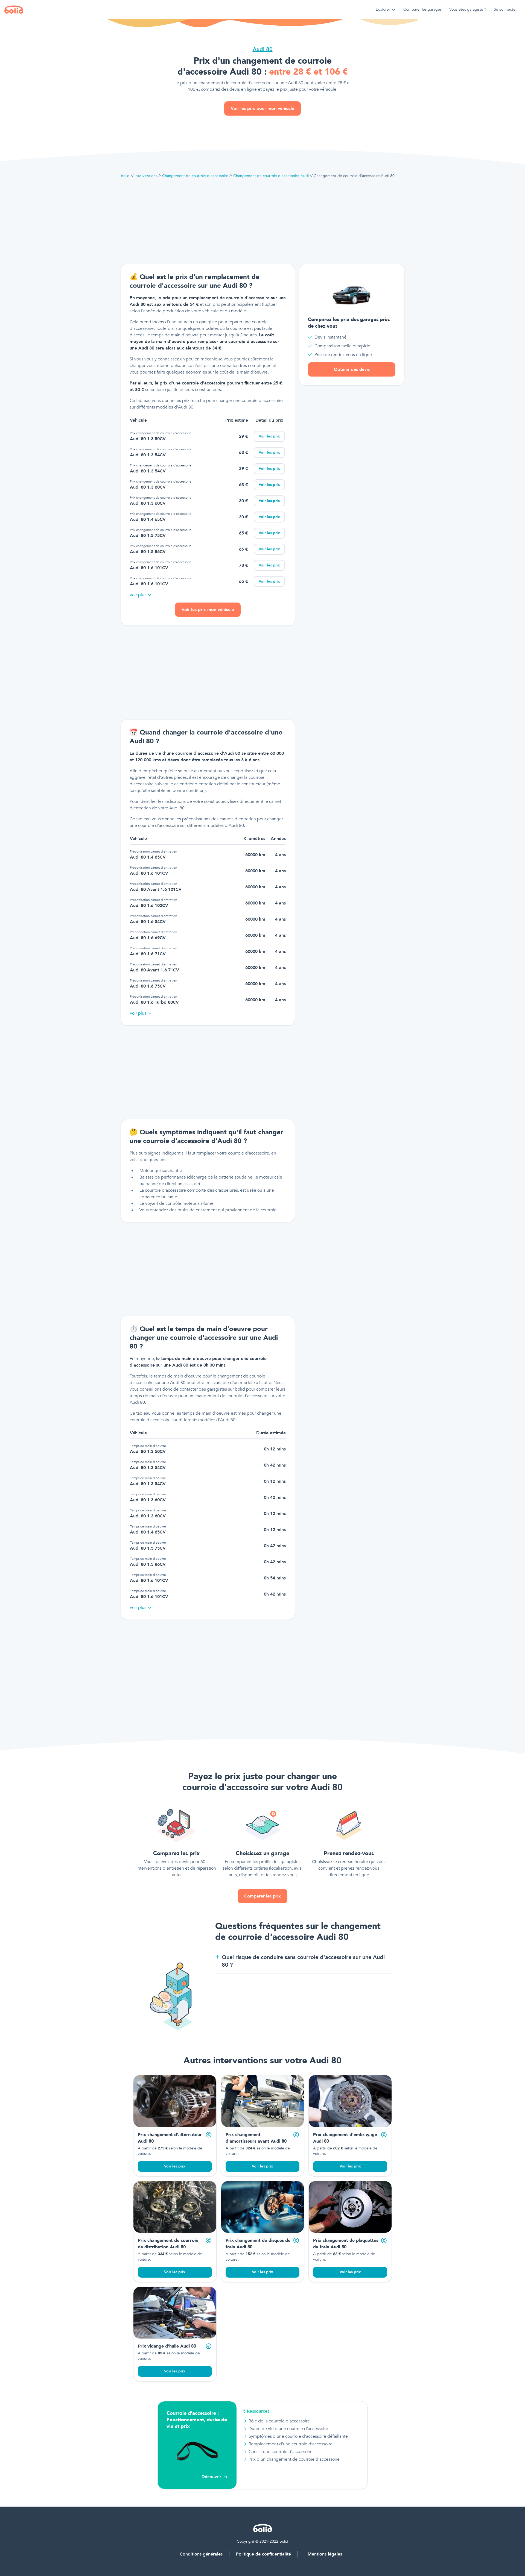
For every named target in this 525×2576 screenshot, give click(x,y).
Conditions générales (201, 2554)
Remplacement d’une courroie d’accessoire (291, 2444)
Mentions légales (325, 2554)
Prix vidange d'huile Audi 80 (167, 2346)
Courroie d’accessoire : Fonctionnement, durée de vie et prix (197, 2420)
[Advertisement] (262, 221)
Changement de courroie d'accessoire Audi (271, 176)
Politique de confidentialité (263, 2554)
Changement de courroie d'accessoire (195, 176)
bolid (125, 176)
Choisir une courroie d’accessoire (281, 2452)
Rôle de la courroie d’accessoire (279, 2421)
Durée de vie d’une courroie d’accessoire (288, 2429)
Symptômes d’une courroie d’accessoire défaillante (298, 2436)
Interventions (146, 176)
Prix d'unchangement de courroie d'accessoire (294, 2459)
